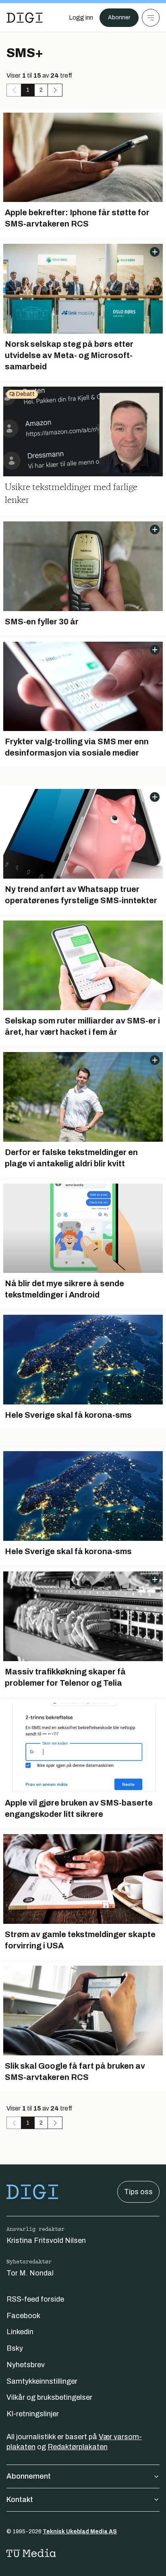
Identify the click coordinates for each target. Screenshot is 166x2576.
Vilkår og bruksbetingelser (49, 2397)
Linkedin (20, 2332)
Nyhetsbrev (26, 2365)
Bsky (15, 2348)
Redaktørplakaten (78, 2447)
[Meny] (151, 18)
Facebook (23, 2316)
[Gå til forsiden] (25, 18)
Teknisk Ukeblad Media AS (80, 2532)
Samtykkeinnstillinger (42, 2381)
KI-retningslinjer (33, 2414)
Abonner (119, 18)
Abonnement (29, 2476)
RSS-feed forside (35, 2299)
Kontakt (20, 2500)
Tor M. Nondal (30, 2273)
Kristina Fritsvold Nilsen (46, 2240)
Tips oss (138, 2192)
